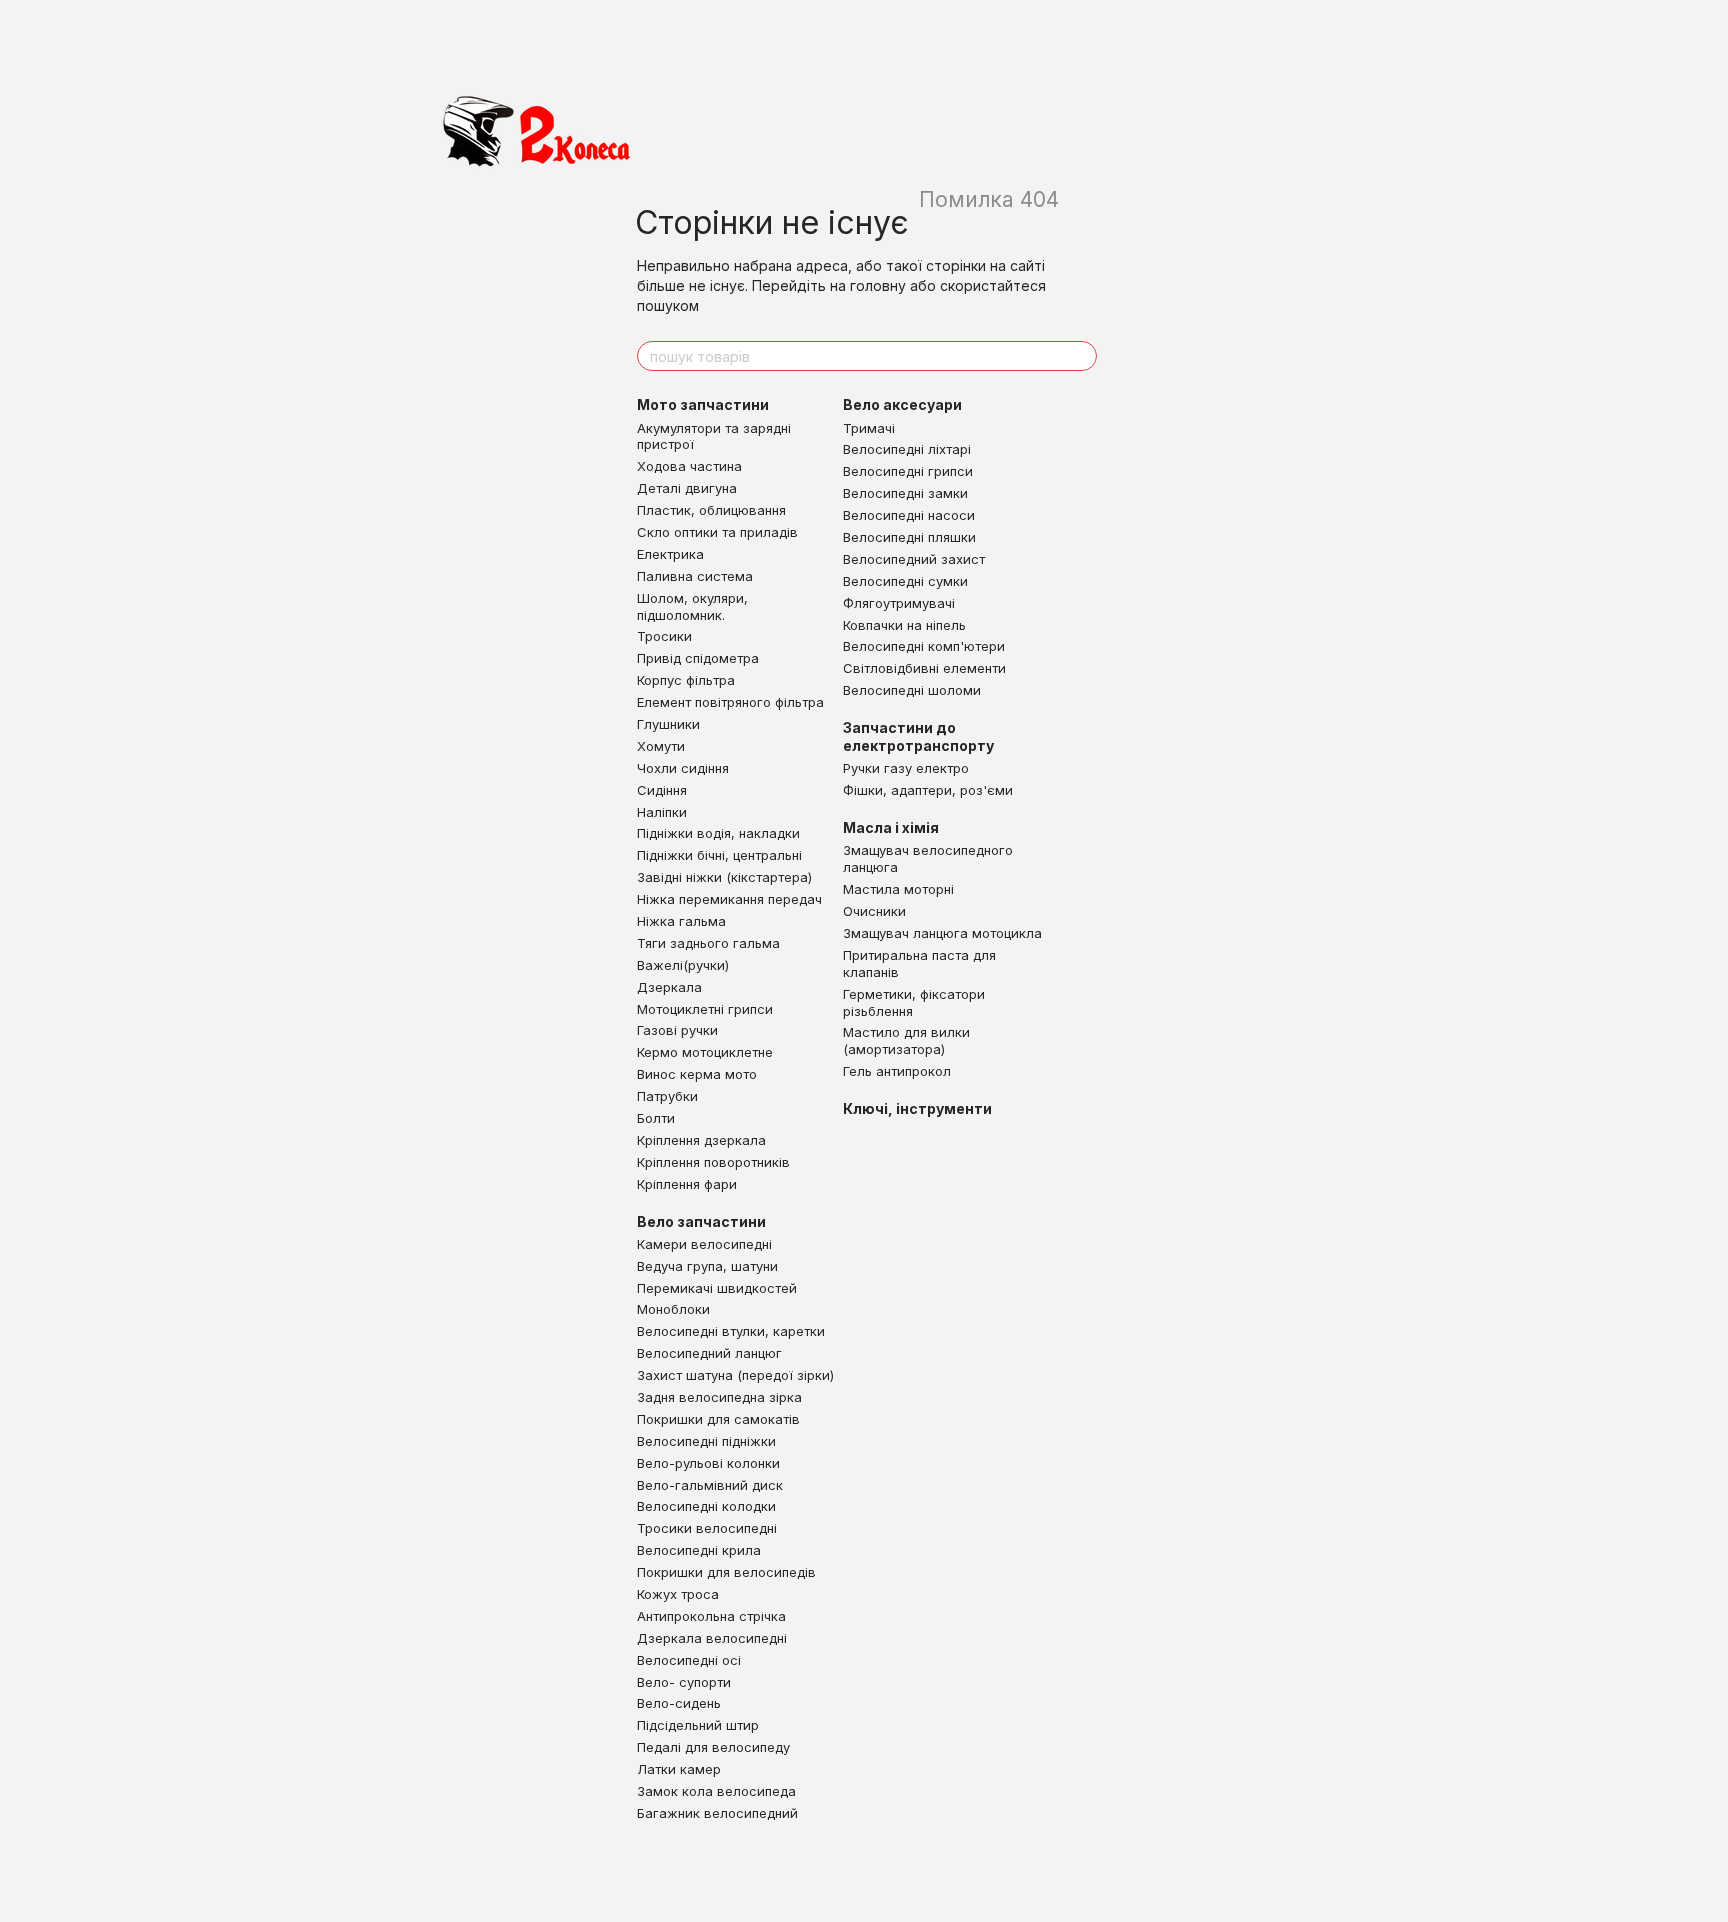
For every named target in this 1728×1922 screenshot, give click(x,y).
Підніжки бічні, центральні (719, 855)
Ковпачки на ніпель (904, 625)
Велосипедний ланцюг (709, 1353)
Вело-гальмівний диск (710, 1485)
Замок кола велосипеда (716, 1791)
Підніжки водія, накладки (718, 833)
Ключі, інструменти (917, 1108)
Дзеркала (669, 987)
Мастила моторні (898, 889)
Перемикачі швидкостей (717, 1288)
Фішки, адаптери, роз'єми (928, 790)
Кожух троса (678, 1594)
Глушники (668, 724)
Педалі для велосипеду (713, 1747)
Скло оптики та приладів (717, 532)
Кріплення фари (687, 1184)
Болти (656, 1118)
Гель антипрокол (897, 1071)
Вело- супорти (684, 1682)
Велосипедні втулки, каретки (731, 1331)
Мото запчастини (703, 404)
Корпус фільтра (686, 680)
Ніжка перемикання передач (729, 899)
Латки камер (679, 1769)
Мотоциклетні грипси (705, 1009)
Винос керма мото (697, 1074)
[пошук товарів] (1081, 356)
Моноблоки (673, 1309)
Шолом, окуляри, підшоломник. (692, 606)
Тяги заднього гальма (708, 943)
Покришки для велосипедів (726, 1572)
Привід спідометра (698, 658)
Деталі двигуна (687, 488)
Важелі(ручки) (683, 965)
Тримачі (869, 428)
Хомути (661, 746)
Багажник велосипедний (717, 1813)
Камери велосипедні (704, 1244)
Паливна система (695, 576)
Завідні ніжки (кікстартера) (724, 877)
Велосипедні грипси (908, 471)
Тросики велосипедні (707, 1528)
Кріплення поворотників (713, 1162)
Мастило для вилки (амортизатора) (906, 1040)
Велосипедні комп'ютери (924, 646)
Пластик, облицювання (711, 510)
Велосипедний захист (914, 559)
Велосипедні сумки (905, 581)
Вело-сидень (679, 1703)
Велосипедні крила (699, 1550)
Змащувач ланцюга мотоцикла (942, 933)
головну (878, 285)
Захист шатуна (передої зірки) (735, 1375)
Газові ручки (677, 1030)
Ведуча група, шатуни (707, 1266)
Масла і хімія (891, 827)
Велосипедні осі (689, 1660)
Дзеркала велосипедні (712, 1638)
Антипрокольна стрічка (711, 1616)
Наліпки (662, 812)
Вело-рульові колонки (708, 1463)
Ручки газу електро (906, 768)
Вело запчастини (701, 1221)
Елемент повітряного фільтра (730, 702)
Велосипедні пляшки (909, 537)
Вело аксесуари (902, 404)
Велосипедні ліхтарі (907, 449)
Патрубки (667, 1096)
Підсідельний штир (698, 1725)
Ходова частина (689, 466)
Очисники (874, 911)
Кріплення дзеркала (701, 1140)
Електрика (670, 554)
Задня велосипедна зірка (719, 1397)
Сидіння (662, 790)
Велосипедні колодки (706, 1506)
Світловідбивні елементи (924, 668)
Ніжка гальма (681, 921)
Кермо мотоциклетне (705, 1052)
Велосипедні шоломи (912, 690)
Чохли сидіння (683, 768)
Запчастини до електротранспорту (918, 736)
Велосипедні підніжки (706, 1441)
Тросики (664, 636)
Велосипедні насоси (909, 515)
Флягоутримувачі (899, 603)
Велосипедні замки (905, 493)
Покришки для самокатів (718, 1419)
